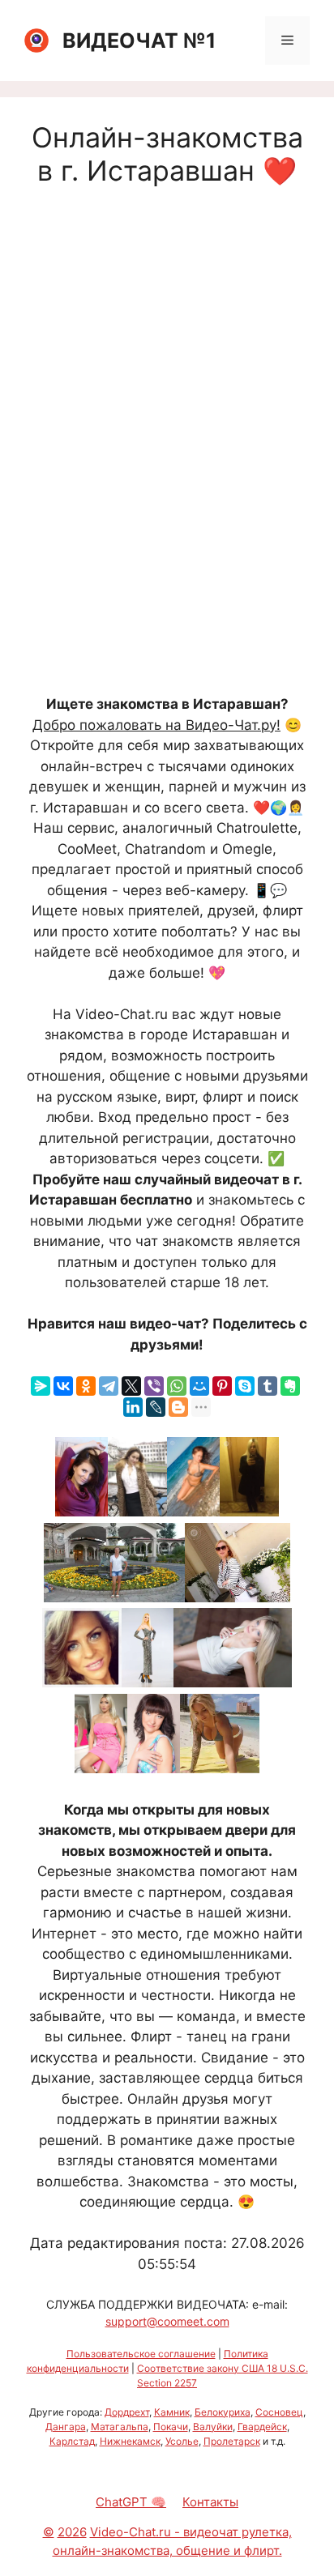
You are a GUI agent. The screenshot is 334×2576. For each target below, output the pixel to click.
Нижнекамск (130, 2441)
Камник (172, 2412)
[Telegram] (109, 1386)
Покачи (171, 2427)
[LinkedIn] (133, 1407)
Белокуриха (223, 2412)
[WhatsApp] (177, 1386)
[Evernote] (290, 1386)
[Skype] (245, 1386)
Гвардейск (262, 2427)
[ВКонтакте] (63, 1386)
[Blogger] (178, 1407)
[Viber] (154, 1386)
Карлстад (72, 2441)
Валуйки (213, 2427)
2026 (72, 2532)
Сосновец (279, 2412)
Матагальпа (120, 2427)
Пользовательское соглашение (141, 2354)
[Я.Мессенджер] (41, 1386)
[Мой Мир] (199, 1386)
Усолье (182, 2441)
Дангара (66, 2427)
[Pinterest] (222, 1386)
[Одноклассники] (86, 1386)
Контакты (210, 2502)
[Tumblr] (268, 1386)
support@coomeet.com (167, 2321)
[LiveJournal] (156, 1407)
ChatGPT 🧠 (131, 2502)
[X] (131, 1386)
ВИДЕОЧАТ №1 (139, 41)
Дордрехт (127, 2412)
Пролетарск (232, 2441)
